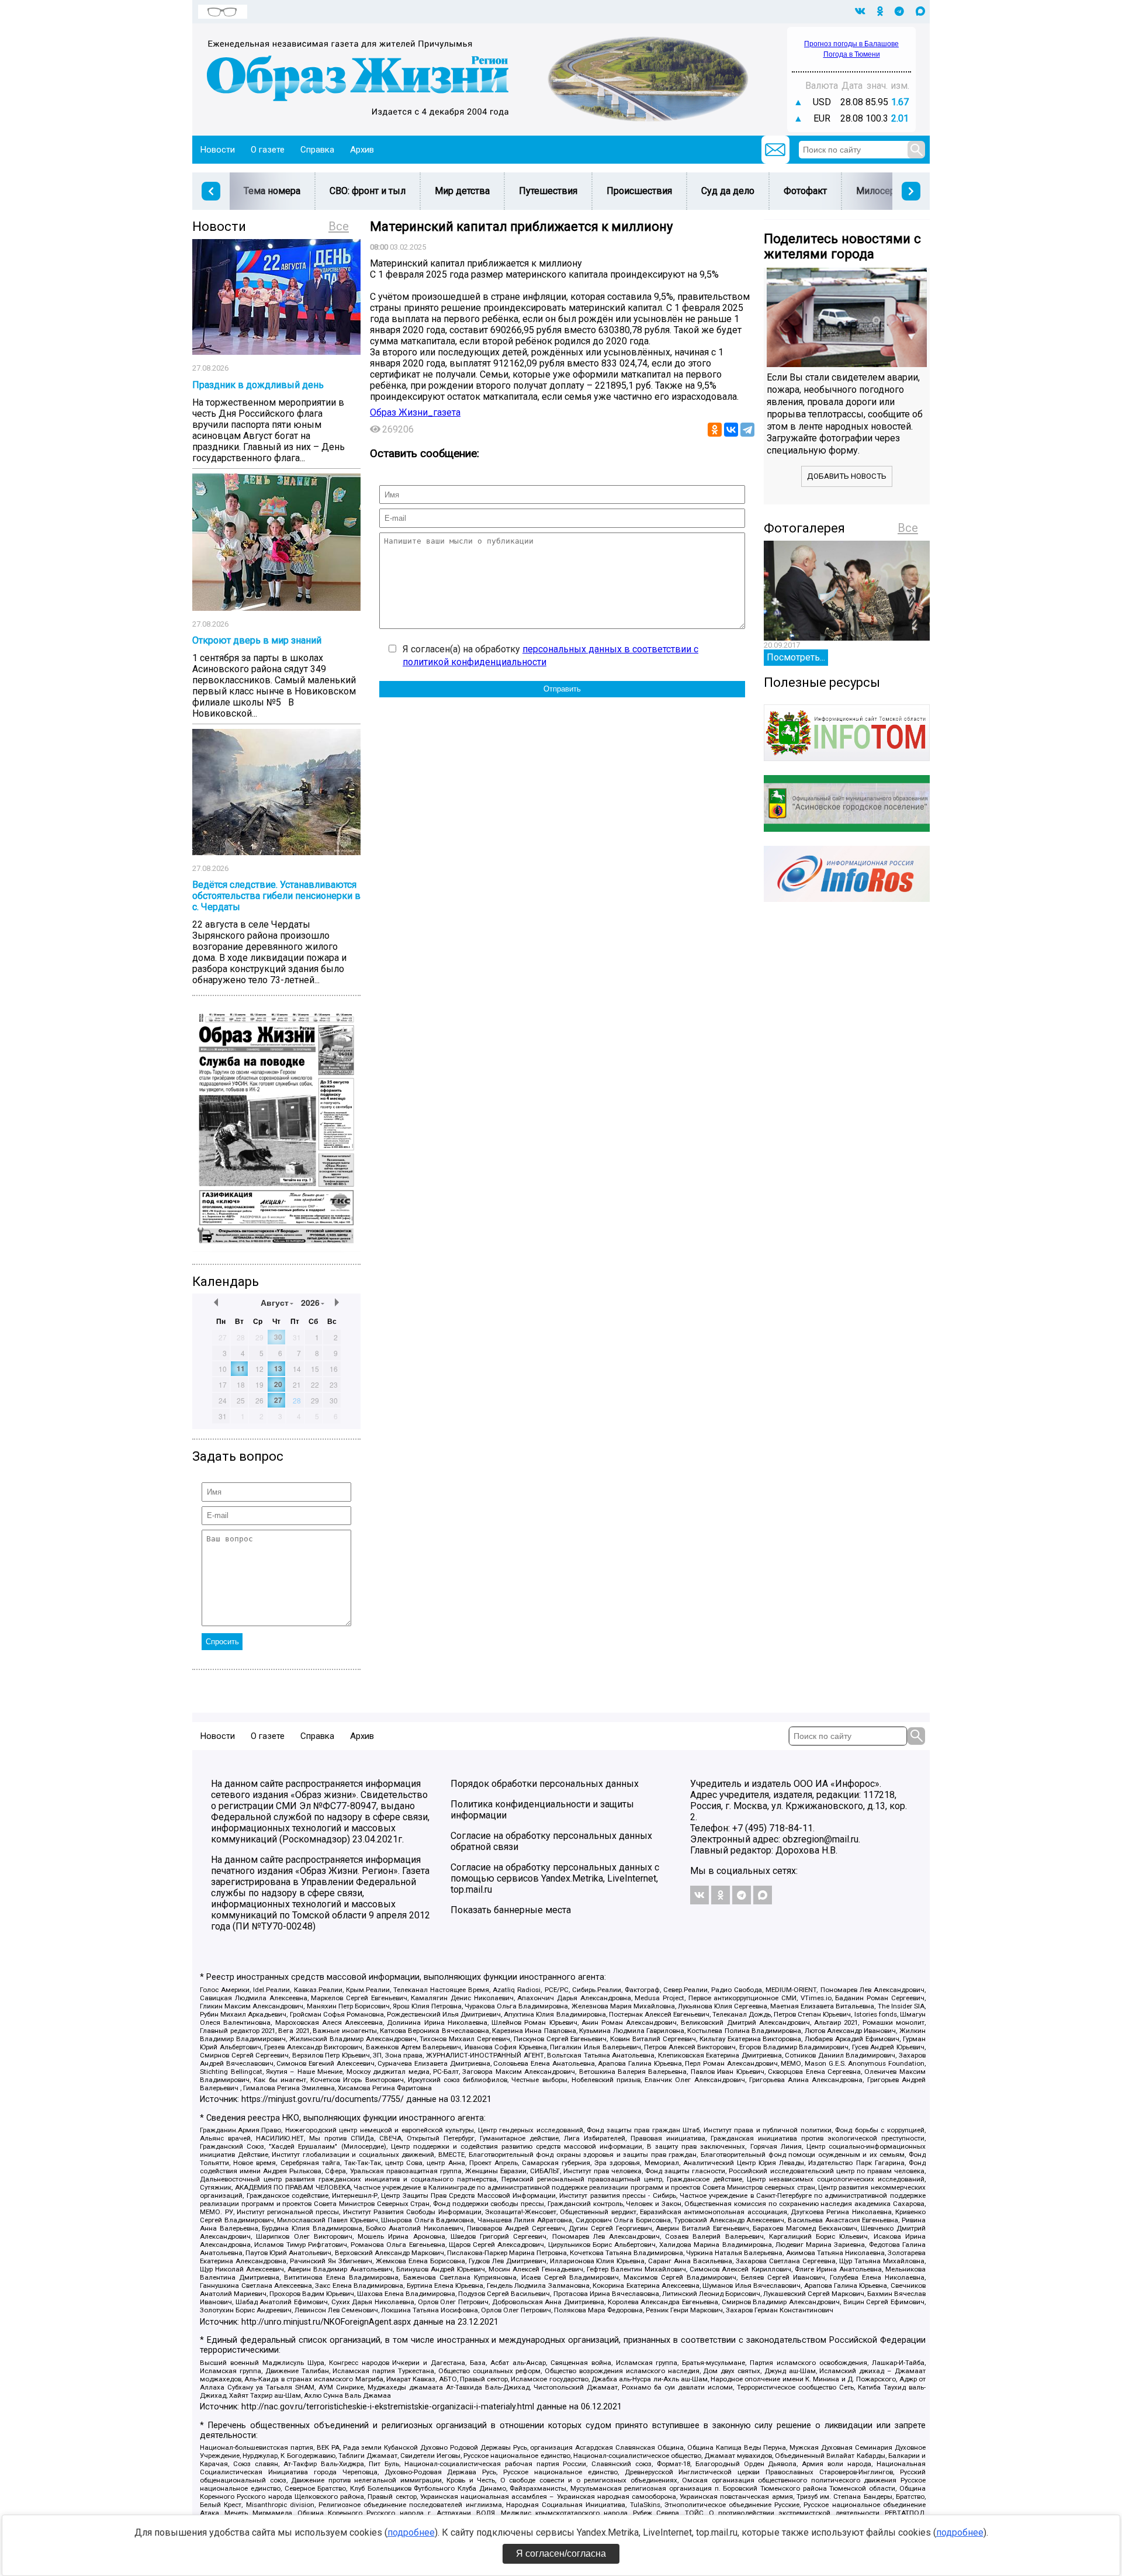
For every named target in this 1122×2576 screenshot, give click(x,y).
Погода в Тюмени (852, 54)
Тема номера (272, 191)
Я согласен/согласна (561, 2553)
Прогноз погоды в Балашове (851, 44)
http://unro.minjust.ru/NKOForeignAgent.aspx (326, 2322)
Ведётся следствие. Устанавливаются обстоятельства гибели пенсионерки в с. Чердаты (276, 896)
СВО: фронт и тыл (368, 191)
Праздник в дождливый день (258, 385)
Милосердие (884, 191)
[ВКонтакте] (731, 430)
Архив (362, 150)
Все (339, 226)
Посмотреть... (796, 657)
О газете (268, 150)
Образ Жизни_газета (415, 412)
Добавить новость (847, 476)
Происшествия (639, 191)
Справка (317, 150)
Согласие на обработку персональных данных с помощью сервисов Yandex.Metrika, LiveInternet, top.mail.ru (555, 1878)
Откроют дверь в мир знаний (257, 640)
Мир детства (462, 191)
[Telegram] (747, 430)
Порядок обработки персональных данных (545, 1784)
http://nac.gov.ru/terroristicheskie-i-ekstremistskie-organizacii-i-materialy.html (388, 2407)
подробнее (411, 2532)
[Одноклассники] (715, 430)
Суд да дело (728, 191)
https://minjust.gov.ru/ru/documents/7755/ (323, 2099)
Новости (218, 150)
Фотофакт (805, 191)
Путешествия (548, 191)
